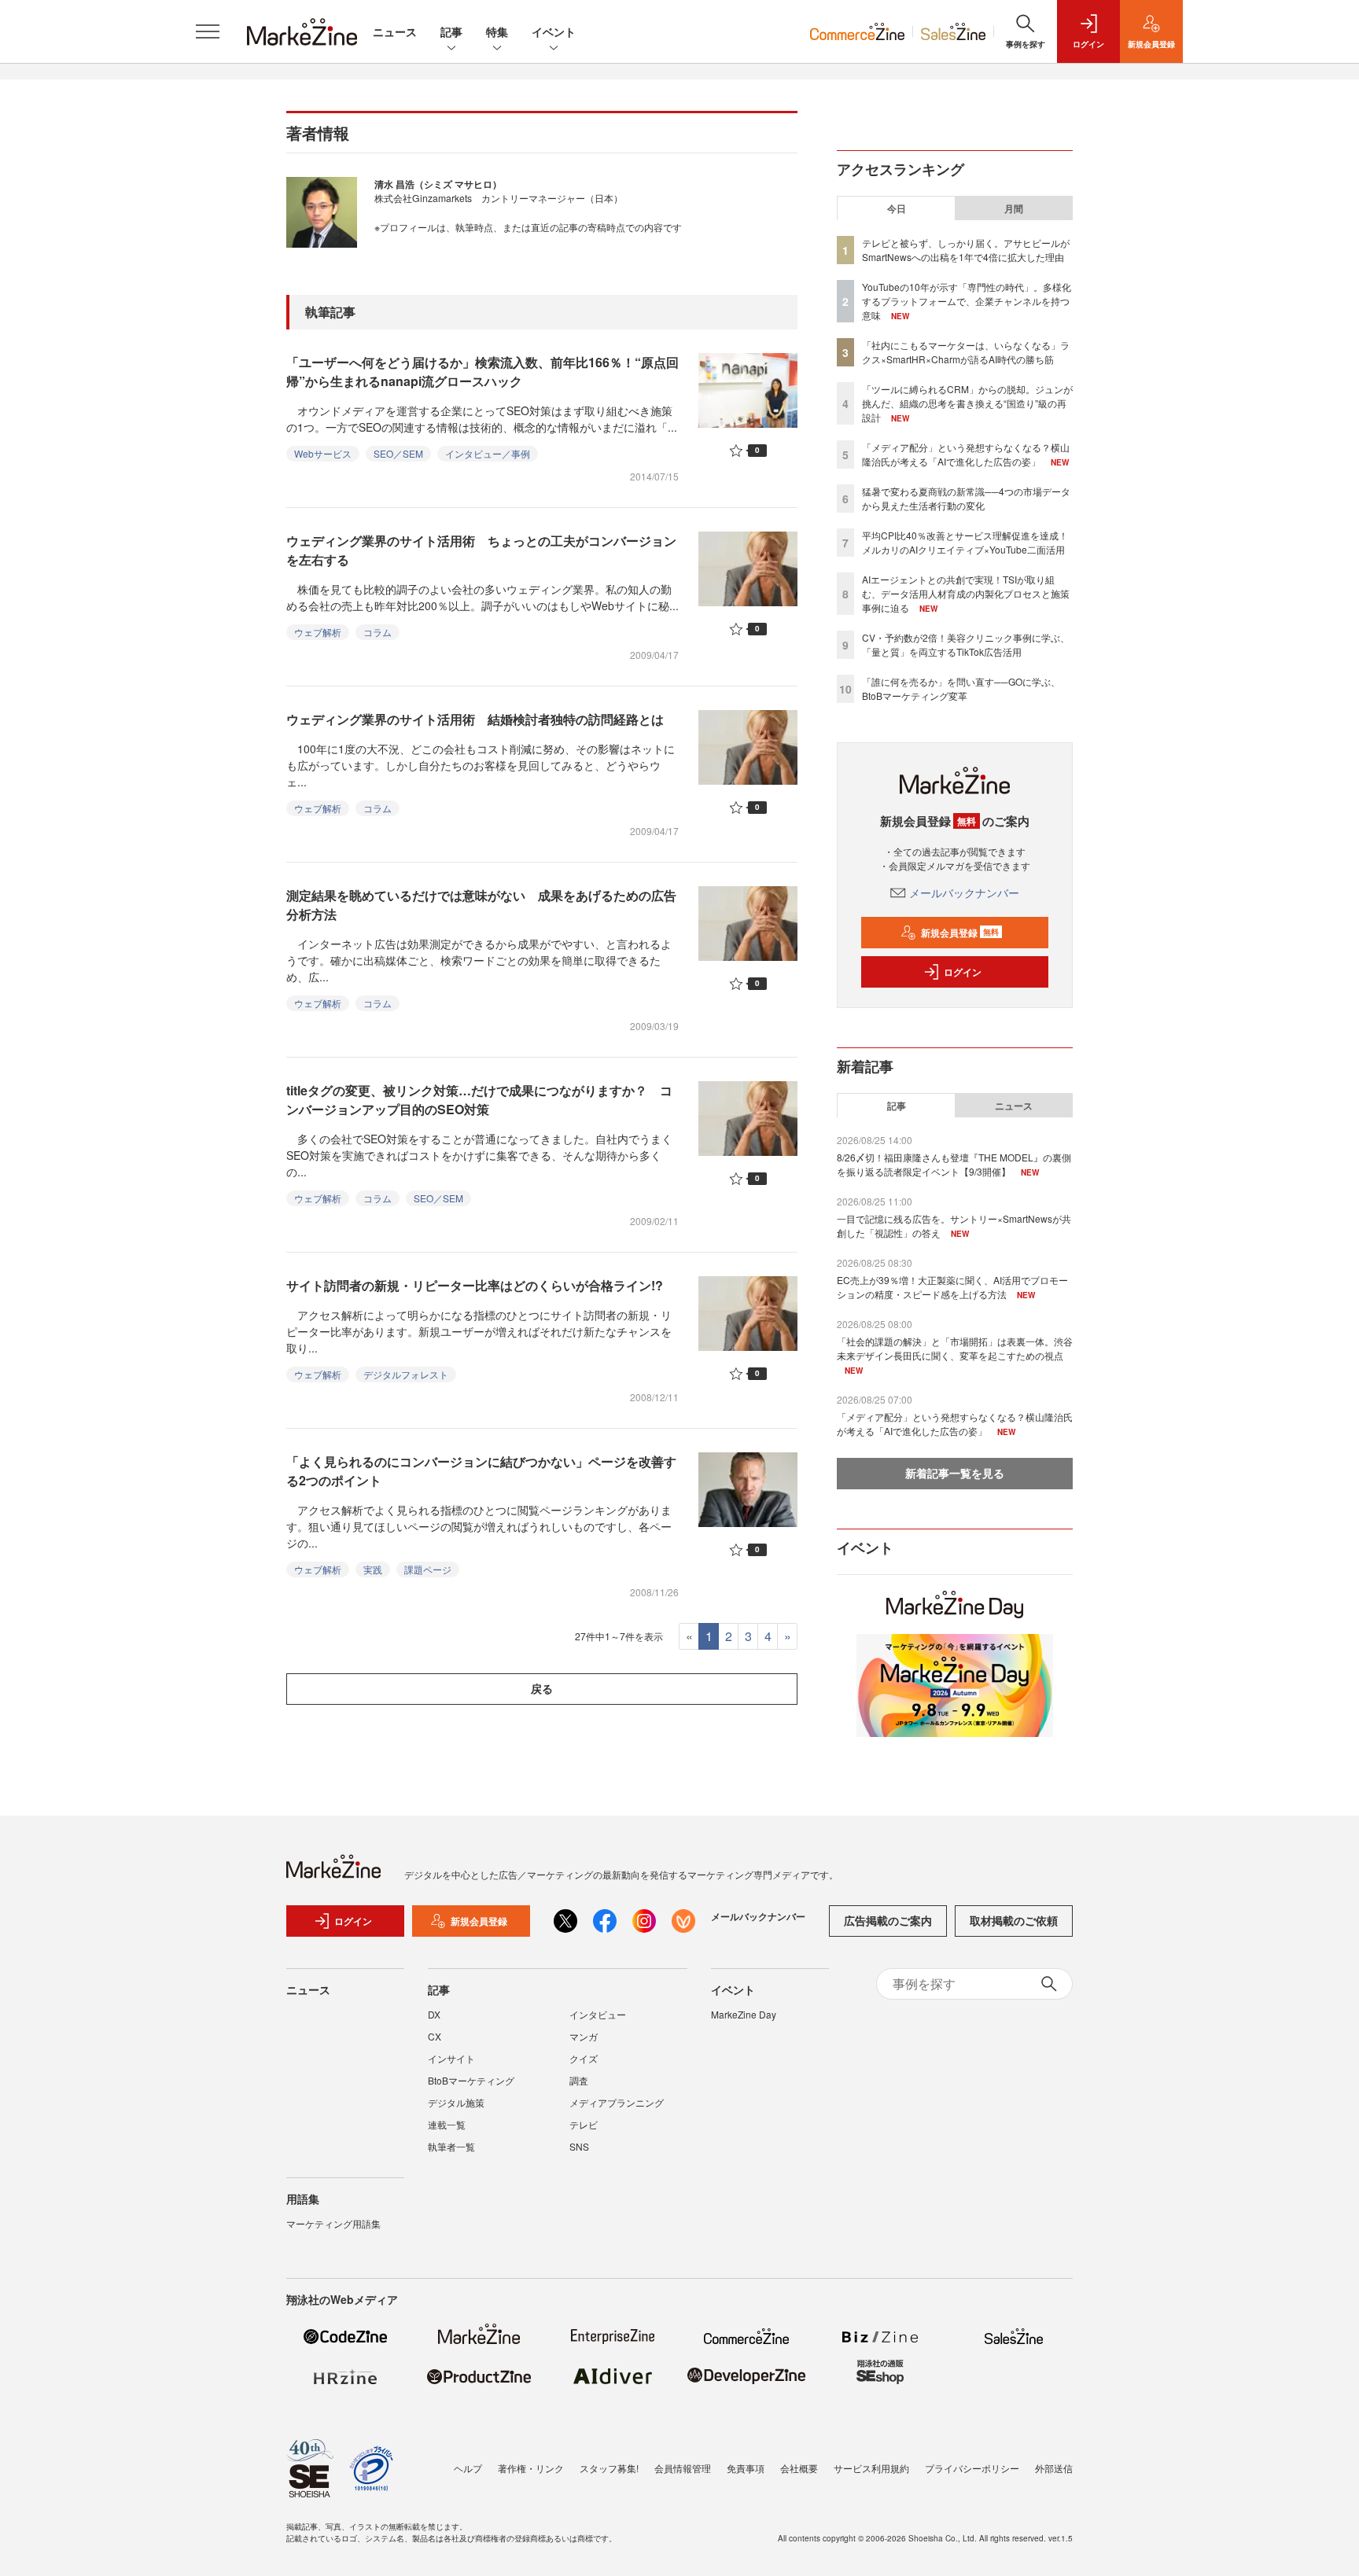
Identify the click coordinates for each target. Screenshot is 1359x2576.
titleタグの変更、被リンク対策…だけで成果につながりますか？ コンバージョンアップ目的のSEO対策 (479, 1100)
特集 (497, 31)
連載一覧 (447, 2124)
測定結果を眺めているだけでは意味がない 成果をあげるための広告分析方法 (481, 905)
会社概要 (799, 2468)
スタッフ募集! (609, 2468)
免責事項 (746, 2468)
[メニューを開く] (208, 31)
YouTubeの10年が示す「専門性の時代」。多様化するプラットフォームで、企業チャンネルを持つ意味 (967, 301)
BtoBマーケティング (471, 2080)
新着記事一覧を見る (955, 1473)
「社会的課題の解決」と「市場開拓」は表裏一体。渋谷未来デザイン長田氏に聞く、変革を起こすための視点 (955, 1348)
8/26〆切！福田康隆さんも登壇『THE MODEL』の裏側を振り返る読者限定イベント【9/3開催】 (954, 1164)
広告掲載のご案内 (888, 1920)
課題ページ (428, 1569)
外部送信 (1054, 2468)
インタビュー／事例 (488, 453)
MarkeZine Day (744, 2014)
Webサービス (323, 453)
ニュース (395, 31)
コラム (377, 632)
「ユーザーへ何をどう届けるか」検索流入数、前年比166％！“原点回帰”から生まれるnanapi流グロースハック (482, 372)
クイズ (584, 2058)
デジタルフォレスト (406, 1374)
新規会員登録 (960, 933)
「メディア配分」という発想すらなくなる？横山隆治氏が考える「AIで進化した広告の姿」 (966, 454)
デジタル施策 (456, 2102)
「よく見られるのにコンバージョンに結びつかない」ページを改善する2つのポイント (481, 1471)
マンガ (584, 2036)
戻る (542, 1688)
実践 (373, 1569)
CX (435, 2036)
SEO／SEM (398, 453)
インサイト (451, 2058)
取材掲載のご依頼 (1014, 1920)
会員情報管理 (683, 2468)
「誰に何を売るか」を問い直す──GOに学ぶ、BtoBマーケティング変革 (961, 688)
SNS (579, 2146)
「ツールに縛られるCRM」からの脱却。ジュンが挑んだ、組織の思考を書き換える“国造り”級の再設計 (967, 403)
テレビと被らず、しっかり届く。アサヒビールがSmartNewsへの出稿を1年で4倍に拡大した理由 (966, 250)
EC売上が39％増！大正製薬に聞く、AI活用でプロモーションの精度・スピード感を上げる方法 (952, 1287)
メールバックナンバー (964, 892)
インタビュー (598, 2014)
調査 (579, 2080)
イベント (554, 31)
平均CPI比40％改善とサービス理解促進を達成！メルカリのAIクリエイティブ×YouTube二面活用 (965, 542)
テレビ (584, 2124)
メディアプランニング (617, 2102)
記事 (451, 31)
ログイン (963, 972)
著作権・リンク (531, 2468)
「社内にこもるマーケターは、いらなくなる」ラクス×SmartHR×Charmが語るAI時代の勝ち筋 (966, 352)
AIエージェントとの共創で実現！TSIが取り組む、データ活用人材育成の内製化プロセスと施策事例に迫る (966, 593)
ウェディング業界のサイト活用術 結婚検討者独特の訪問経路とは (475, 719)
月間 (1014, 208)
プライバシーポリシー (972, 2468)
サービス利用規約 (871, 2468)
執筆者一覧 (451, 2146)
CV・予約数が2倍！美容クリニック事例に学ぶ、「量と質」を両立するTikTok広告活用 (966, 644)
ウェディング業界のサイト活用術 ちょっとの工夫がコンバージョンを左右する (481, 550)
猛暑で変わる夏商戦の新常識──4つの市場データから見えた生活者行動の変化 (966, 498)
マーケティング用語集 (333, 2223)
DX (434, 2014)
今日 (897, 208)
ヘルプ (468, 2468)
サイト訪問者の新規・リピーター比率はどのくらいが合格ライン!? (475, 1285)
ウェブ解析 (318, 632)
